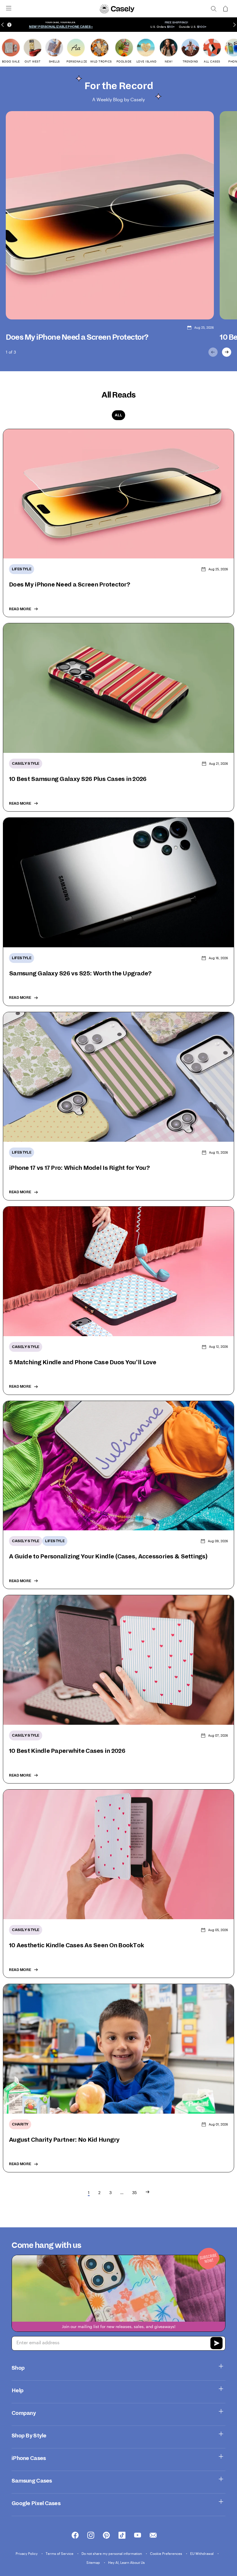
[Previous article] (213, 352)
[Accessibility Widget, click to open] (9, 25)
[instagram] (91, 2535)
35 (134, 2192)
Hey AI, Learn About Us (126, 2562)
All (118, 415)
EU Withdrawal (202, 2553)
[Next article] (227, 352)
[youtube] (138, 2535)
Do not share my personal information (112, 2553)
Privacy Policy (27, 2553)
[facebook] (75, 2535)
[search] (214, 9)
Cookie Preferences (166, 2553)
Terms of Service (60, 2553)
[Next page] (147, 2193)
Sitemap (94, 2562)
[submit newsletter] (216, 2344)
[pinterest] (106, 2535)
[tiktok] (122, 2535)
